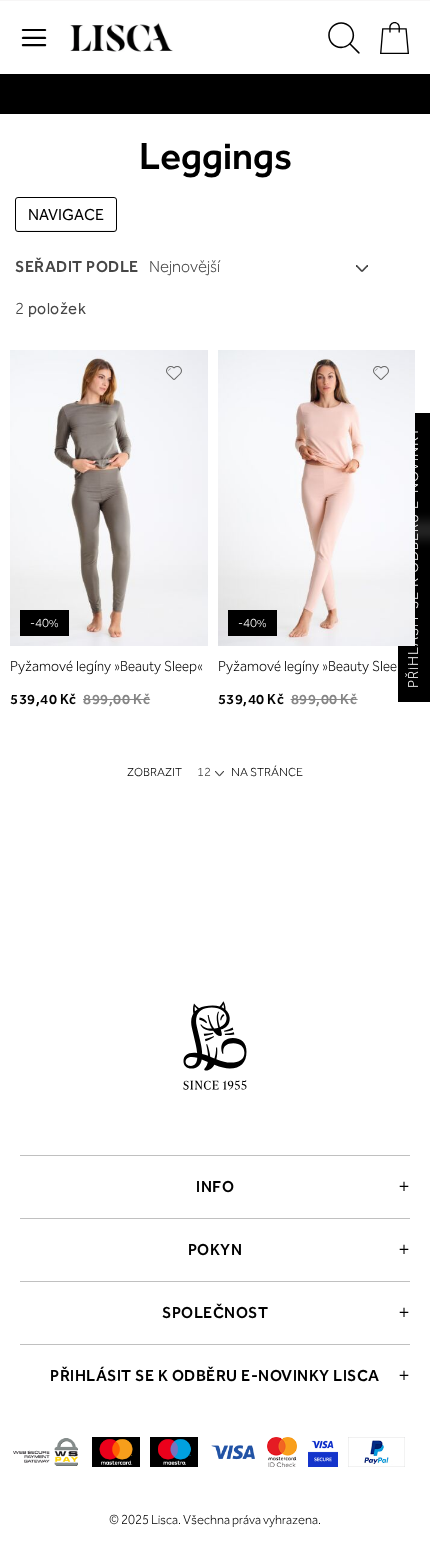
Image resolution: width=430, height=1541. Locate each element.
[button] (174, 373)
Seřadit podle (77, 266)
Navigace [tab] (66, 214)
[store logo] (119, 38)
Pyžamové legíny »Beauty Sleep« (106, 666)
